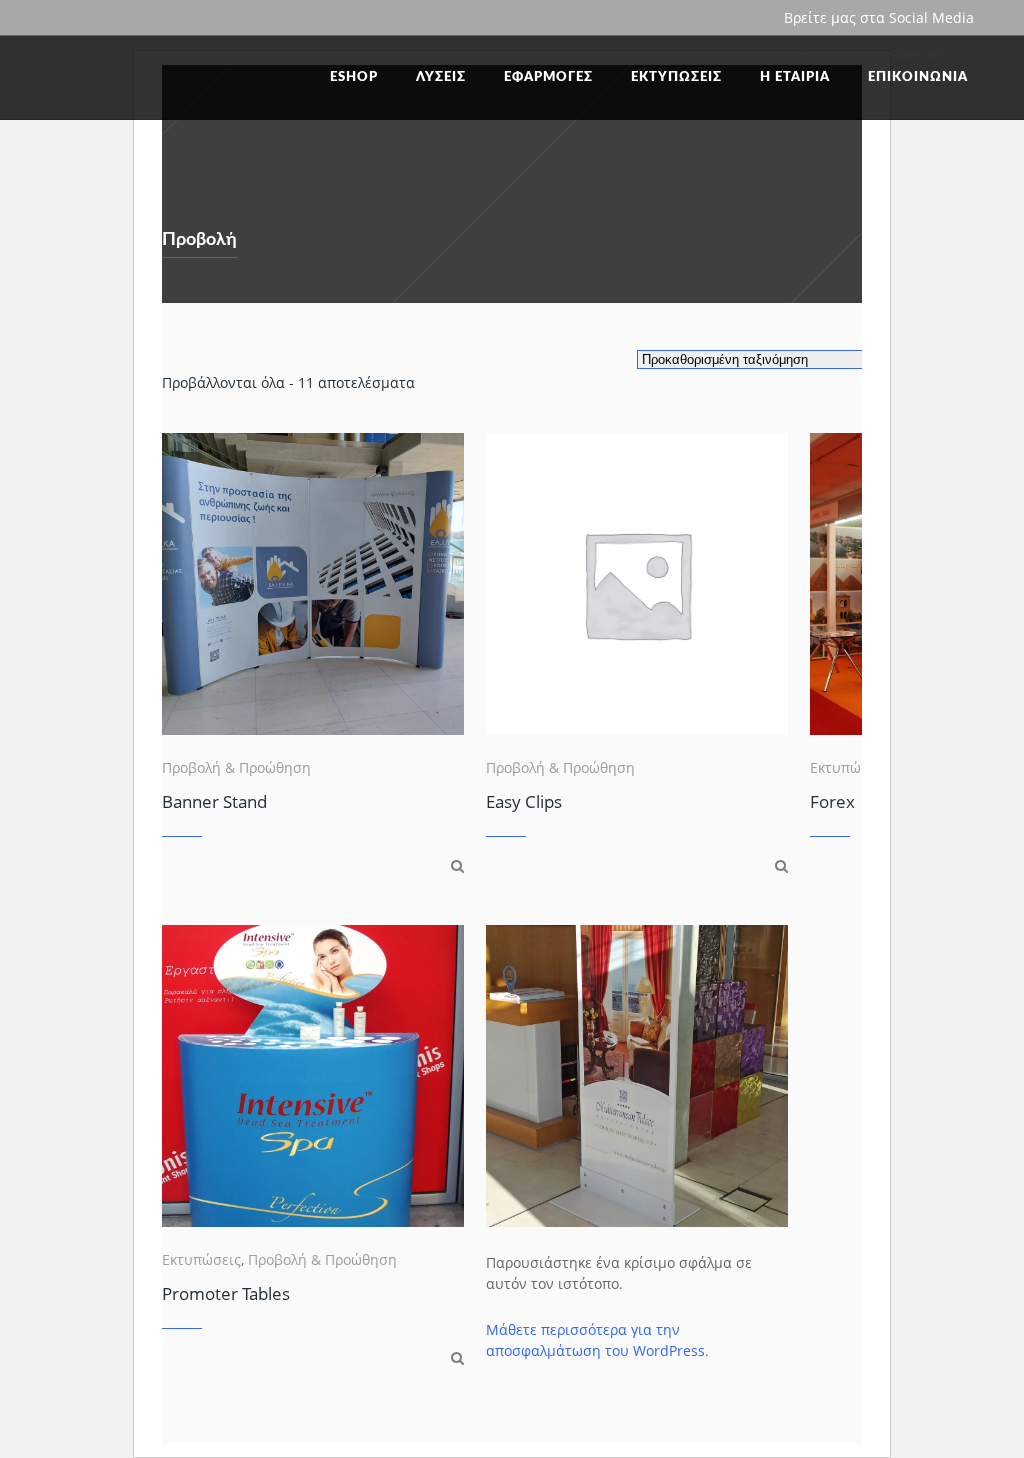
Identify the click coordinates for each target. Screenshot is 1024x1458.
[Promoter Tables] (457, 1357)
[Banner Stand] (457, 865)
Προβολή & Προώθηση (236, 767)
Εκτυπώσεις (849, 767)
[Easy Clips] (781, 865)
